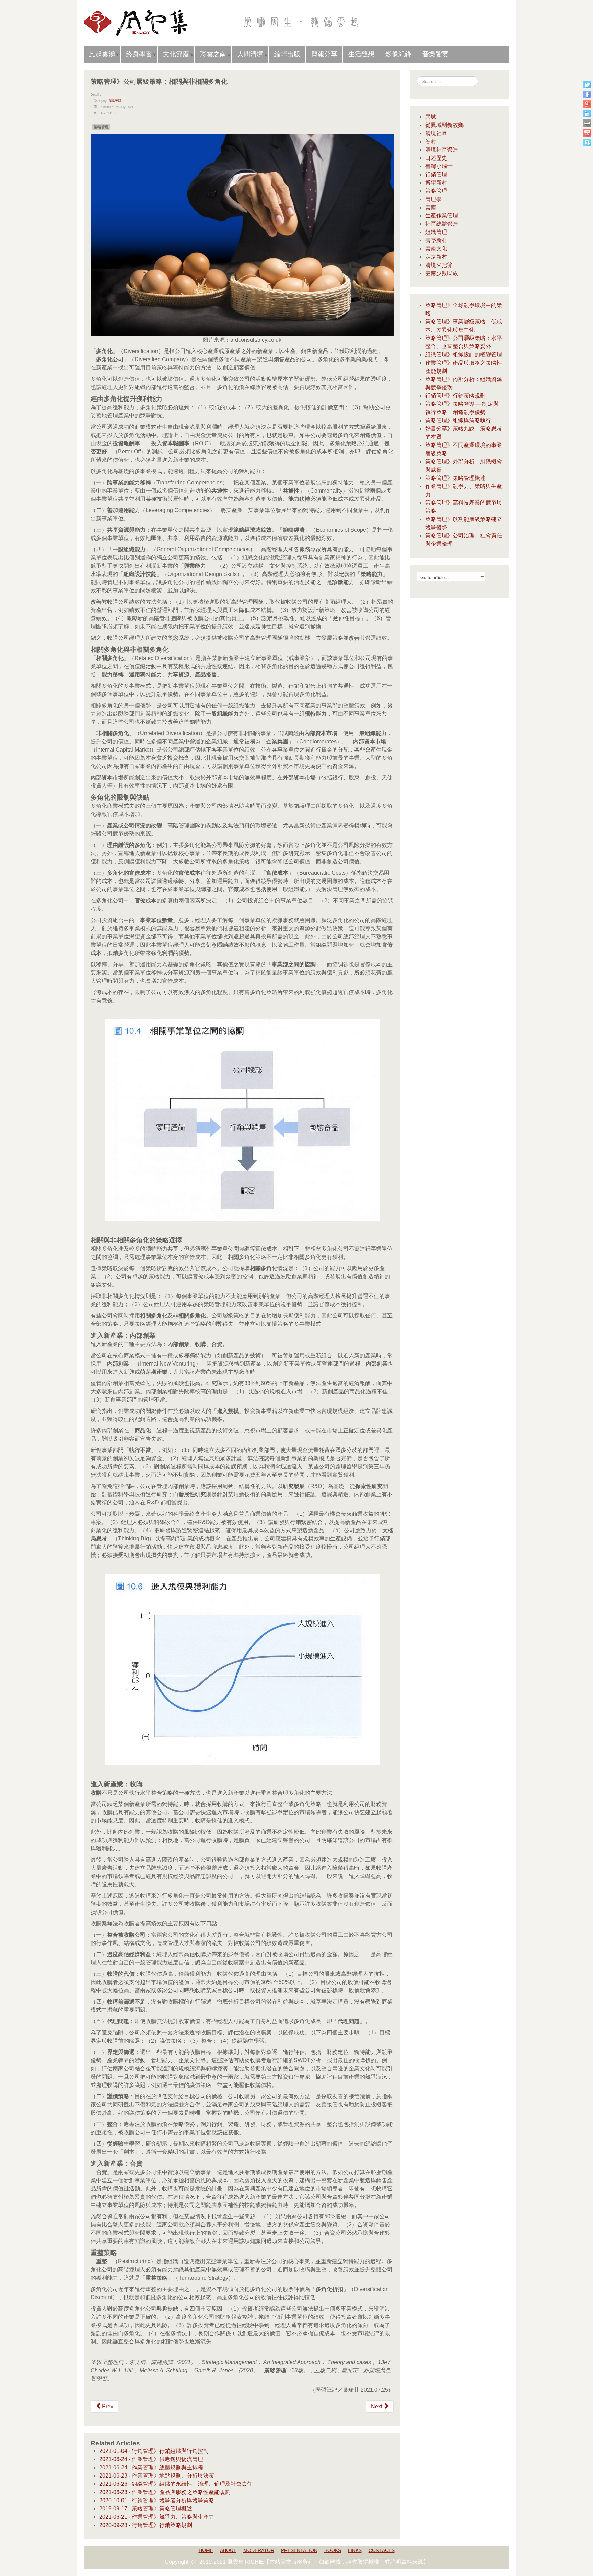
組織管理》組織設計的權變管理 (464, 355)
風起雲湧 (102, 54)
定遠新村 (436, 257)
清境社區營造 (442, 150)
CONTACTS (382, 2550)
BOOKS (333, 2550)
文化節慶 (176, 54)
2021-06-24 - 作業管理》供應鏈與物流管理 (151, 2459)
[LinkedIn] (587, 113)
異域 (431, 117)
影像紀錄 (398, 54)
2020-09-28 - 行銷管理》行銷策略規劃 (146, 2525)
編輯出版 (287, 54)
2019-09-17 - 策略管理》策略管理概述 (146, 2509)
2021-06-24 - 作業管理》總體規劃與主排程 (151, 2467)
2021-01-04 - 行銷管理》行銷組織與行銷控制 (154, 2451)
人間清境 (250, 54)
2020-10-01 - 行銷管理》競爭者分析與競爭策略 (157, 2500)
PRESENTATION (299, 2550)
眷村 (431, 141)
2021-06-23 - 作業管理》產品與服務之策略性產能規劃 (165, 2492)
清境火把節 (439, 265)
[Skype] (587, 142)
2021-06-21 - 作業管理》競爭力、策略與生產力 (157, 2517)
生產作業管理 (442, 216)
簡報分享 (324, 54)
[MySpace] (587, 123)
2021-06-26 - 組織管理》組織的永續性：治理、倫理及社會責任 (176, 2484)
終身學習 (139, 54)
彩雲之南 (213, 54)
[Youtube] (587, 133)
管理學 (433, 199)
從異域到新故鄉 (444, 125)
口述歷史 (436, 158)
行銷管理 (436, 174)
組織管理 (436, 232)
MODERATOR (259, 2550)
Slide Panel (491, 10)
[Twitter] (587, 85)
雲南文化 (436, 249)
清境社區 (436, 133)
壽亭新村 (436, 240)
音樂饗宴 (435, 54)
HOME (206, 2550)
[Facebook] (587, 94)
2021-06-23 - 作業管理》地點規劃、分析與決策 (157, 2476)
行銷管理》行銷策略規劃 (455, 396)
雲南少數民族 (442, 273)
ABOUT (228, 2550)
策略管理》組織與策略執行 (458, 420)
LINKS (355, 2550)
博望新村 (436, 183)
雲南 (431, 207)
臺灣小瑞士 (439, 166)
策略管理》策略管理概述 (455, 478)
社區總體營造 (442, 224)
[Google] (587, 104)
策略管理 (115, 101)
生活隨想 (361, 54)
